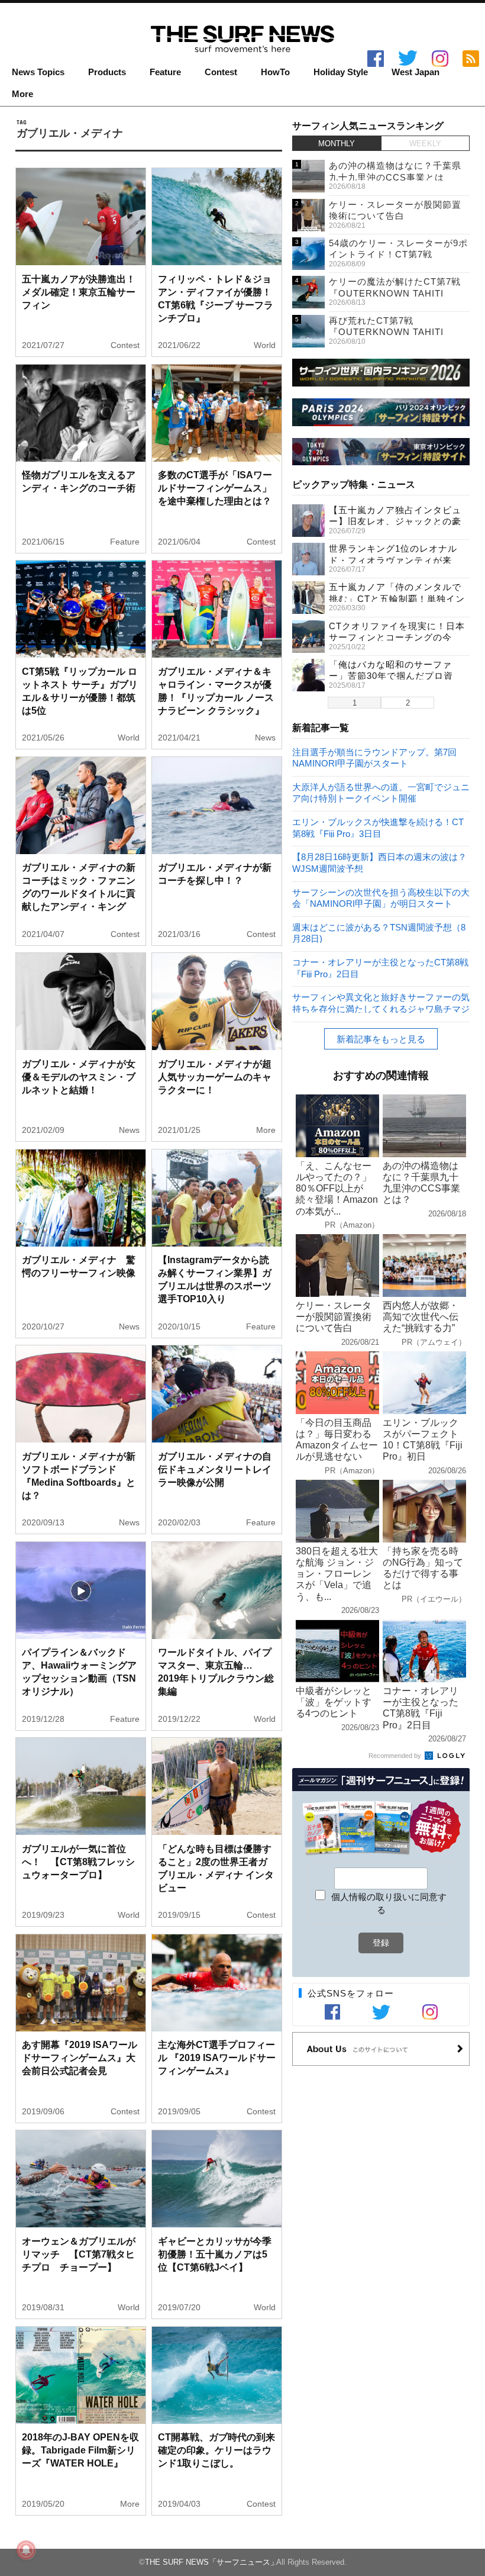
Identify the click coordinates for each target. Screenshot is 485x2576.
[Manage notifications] (26, 2550)
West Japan (416, 72)
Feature (165, 72)
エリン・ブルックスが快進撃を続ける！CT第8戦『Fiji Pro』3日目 (378, 827)
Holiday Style (341, 72)
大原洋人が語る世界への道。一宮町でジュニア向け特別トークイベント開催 (381, 792)
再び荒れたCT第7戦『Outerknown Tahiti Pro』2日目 (386, 332)
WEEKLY (425, 144)
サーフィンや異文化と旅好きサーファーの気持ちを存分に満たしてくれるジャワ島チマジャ (381, 1002)
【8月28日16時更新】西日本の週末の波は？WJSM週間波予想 (379, 862)
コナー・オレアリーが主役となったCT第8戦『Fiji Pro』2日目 (380, 967)
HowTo (275, 72)
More (22, 94)
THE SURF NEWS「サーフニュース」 (211, 2562)
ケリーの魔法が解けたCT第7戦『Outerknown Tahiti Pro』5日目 (395, 293)
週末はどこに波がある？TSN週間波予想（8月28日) (379, 933)
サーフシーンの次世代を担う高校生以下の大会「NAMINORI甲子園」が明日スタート (381, 898)
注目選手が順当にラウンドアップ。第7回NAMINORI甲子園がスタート (374, 757)
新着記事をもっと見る (381, 1039)
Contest (221, 72)
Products (107, 72)
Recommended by (396, 1756)
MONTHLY (337, 144)
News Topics (38, 72)
